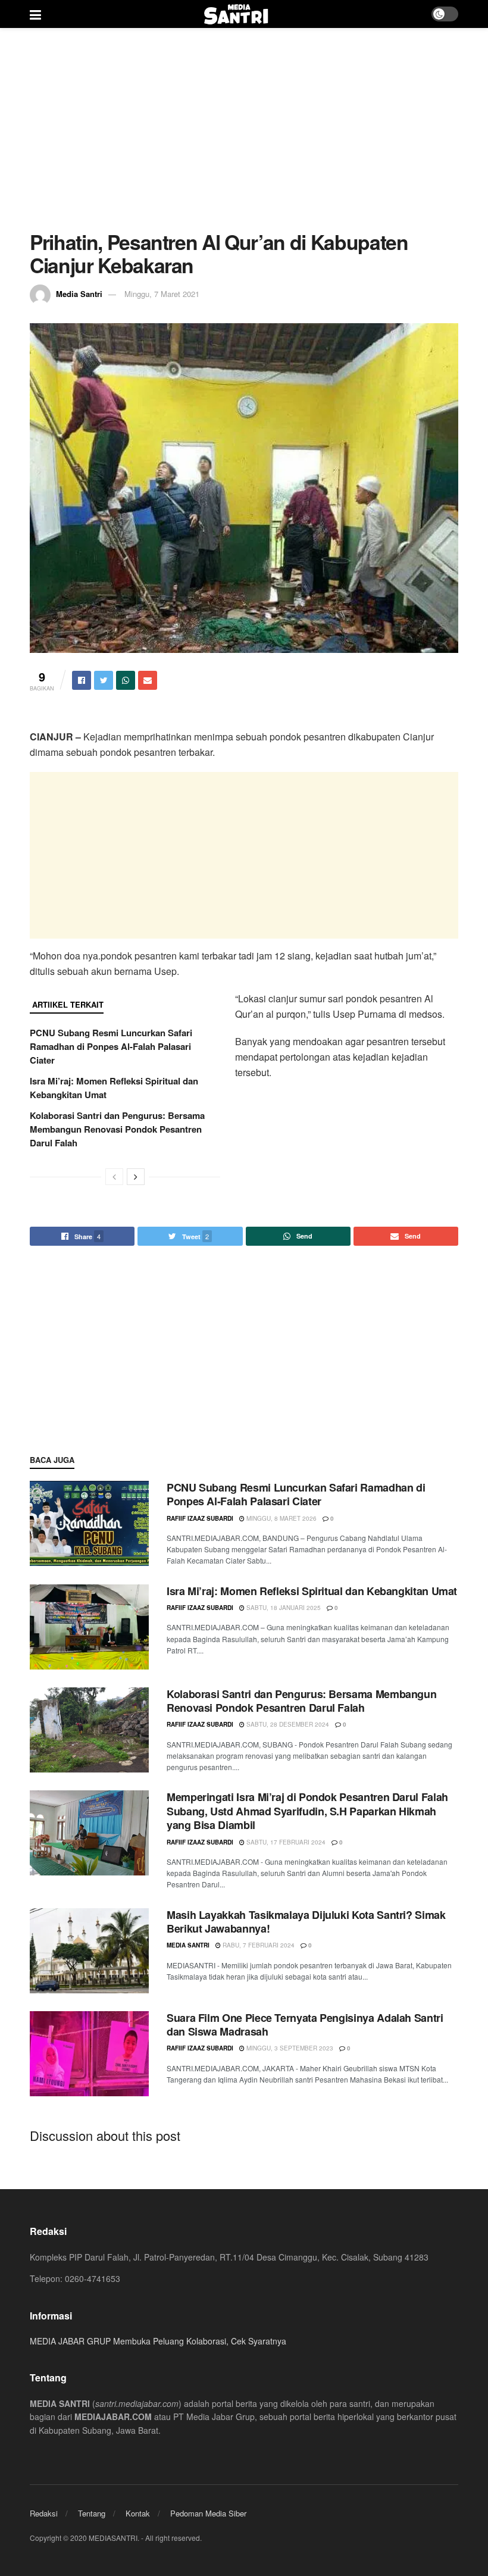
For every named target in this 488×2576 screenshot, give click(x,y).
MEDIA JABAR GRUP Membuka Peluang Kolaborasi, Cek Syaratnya (158, 2341)
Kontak (138, 2513)
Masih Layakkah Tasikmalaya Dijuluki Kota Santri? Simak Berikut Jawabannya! (306, 1922)
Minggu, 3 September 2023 (289, 2048)
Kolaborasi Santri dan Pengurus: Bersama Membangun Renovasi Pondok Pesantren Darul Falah (117, 1129)
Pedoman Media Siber (208, 2513)
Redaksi (44, 2513)
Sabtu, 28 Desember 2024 (287, 1724)
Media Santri (79, 294)
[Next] (136, 1177)
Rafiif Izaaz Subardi (200, 1518)
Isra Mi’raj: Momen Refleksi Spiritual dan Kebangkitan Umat (312, 1591)
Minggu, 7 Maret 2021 (162, 294)
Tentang (92, 2513)
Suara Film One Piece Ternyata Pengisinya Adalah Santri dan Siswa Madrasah (305, 2025)
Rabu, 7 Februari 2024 (258, 1945)
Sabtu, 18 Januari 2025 (283, 1608)
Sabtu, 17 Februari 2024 (285, 1842)
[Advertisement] (244, 129)
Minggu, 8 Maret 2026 (281, 1518)
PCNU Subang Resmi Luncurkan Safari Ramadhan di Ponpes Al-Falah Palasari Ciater (111, 1046)
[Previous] (114, 1177)
